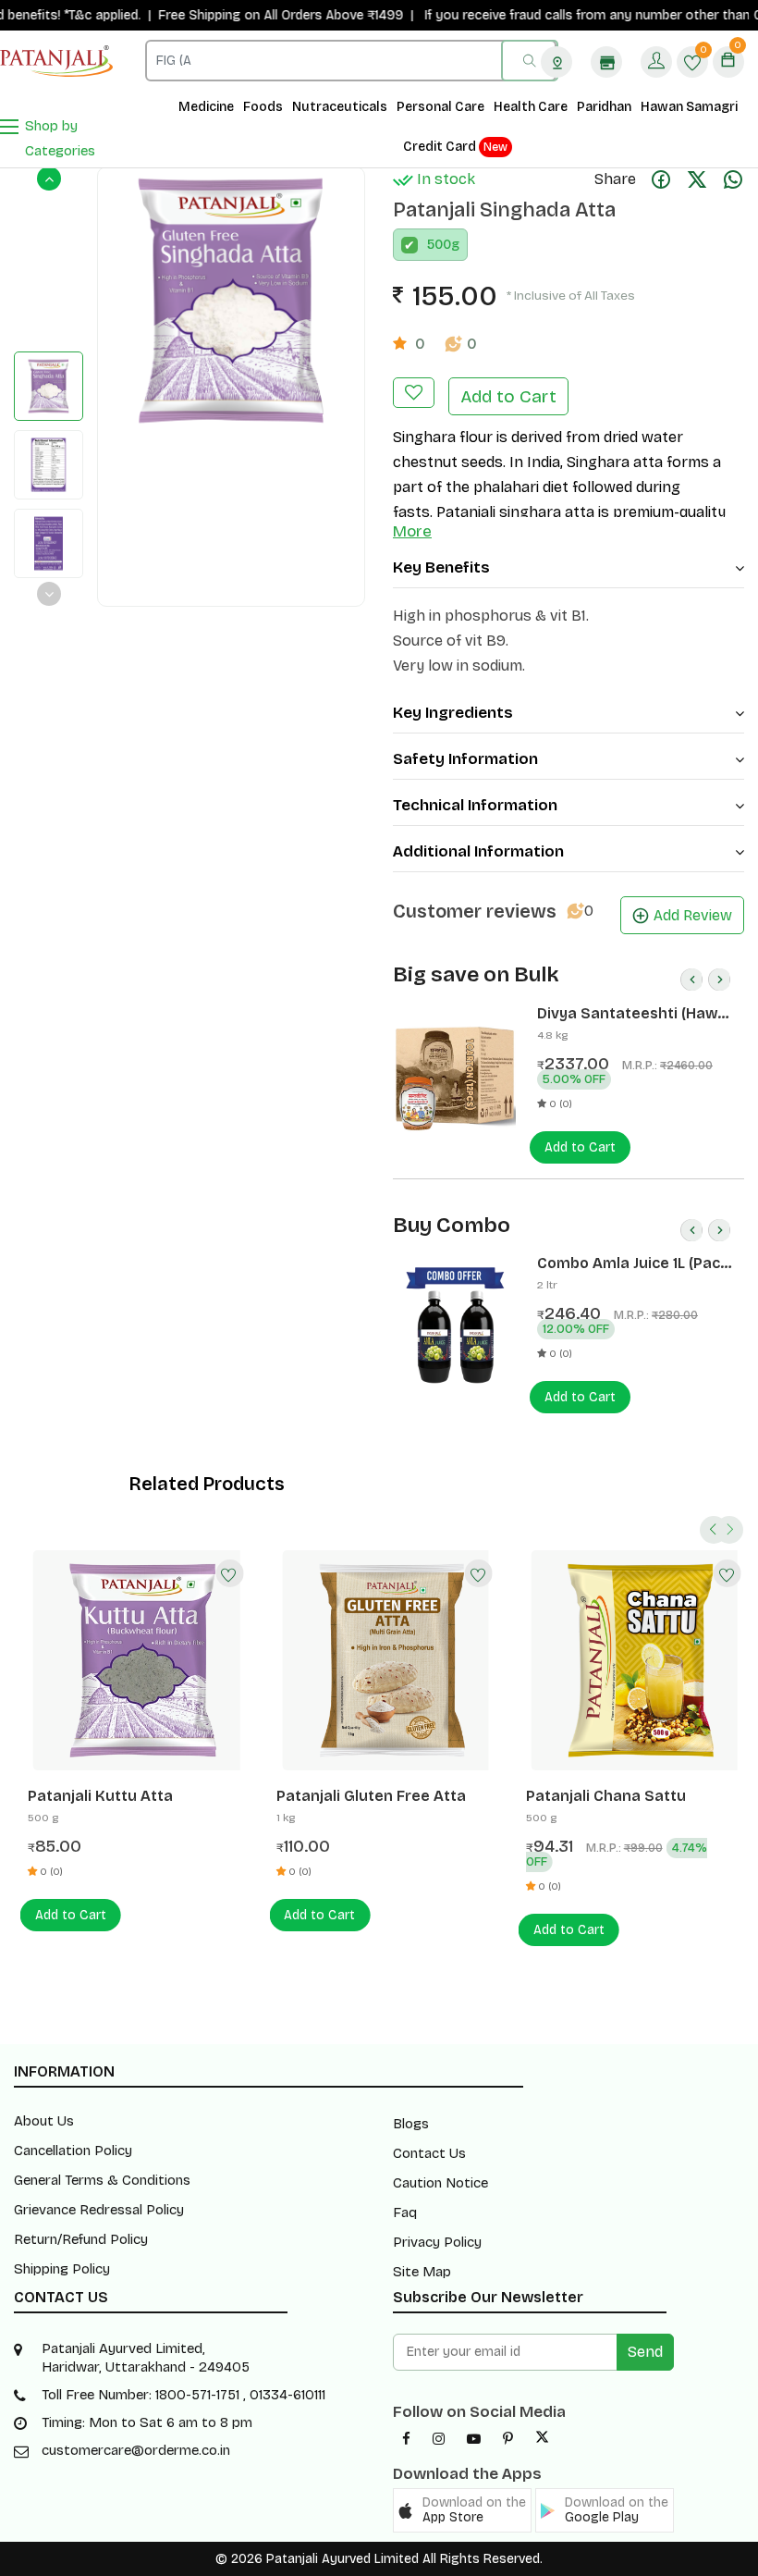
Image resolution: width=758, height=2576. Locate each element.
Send (645, 2352)
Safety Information (465, 759)
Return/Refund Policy (81, 2239)
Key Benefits (441, 567)
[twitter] (542, 2439)
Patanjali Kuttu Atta (100, 1796)
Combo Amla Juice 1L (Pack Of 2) (633, 1263)
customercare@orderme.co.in (136, 2450)
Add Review (693, 915)
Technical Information (475, 805)
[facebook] (406, 2439)
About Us (44, 2121)
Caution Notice (440, 2183)
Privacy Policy (437, 2242)
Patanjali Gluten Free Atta (371, 1796)
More (412, 531)
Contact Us (429, 2153)
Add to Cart (508, 396)
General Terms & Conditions (102, 2180)
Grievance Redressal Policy (99, 2210)
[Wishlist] (229, 1573)
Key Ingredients (453, 713)
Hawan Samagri (689, 107)
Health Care (531, 107)
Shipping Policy (62, 2269)
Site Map (422, 2272)
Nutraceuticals (340, 107)
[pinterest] (508, 2439)
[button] (462, 2510)
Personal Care (440, 107)
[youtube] (474, 2439)
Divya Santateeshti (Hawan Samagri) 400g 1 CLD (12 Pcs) (636, 1014)
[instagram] (439, 2439)
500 (439, 245)
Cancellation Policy (73, 2151)
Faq (405, 2212)
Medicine (206, 107)
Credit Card (455, 147)
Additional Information (478, 851)
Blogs (411, 2124)
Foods (263, 107)
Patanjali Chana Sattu (606, 1796)
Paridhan (604, 107)
